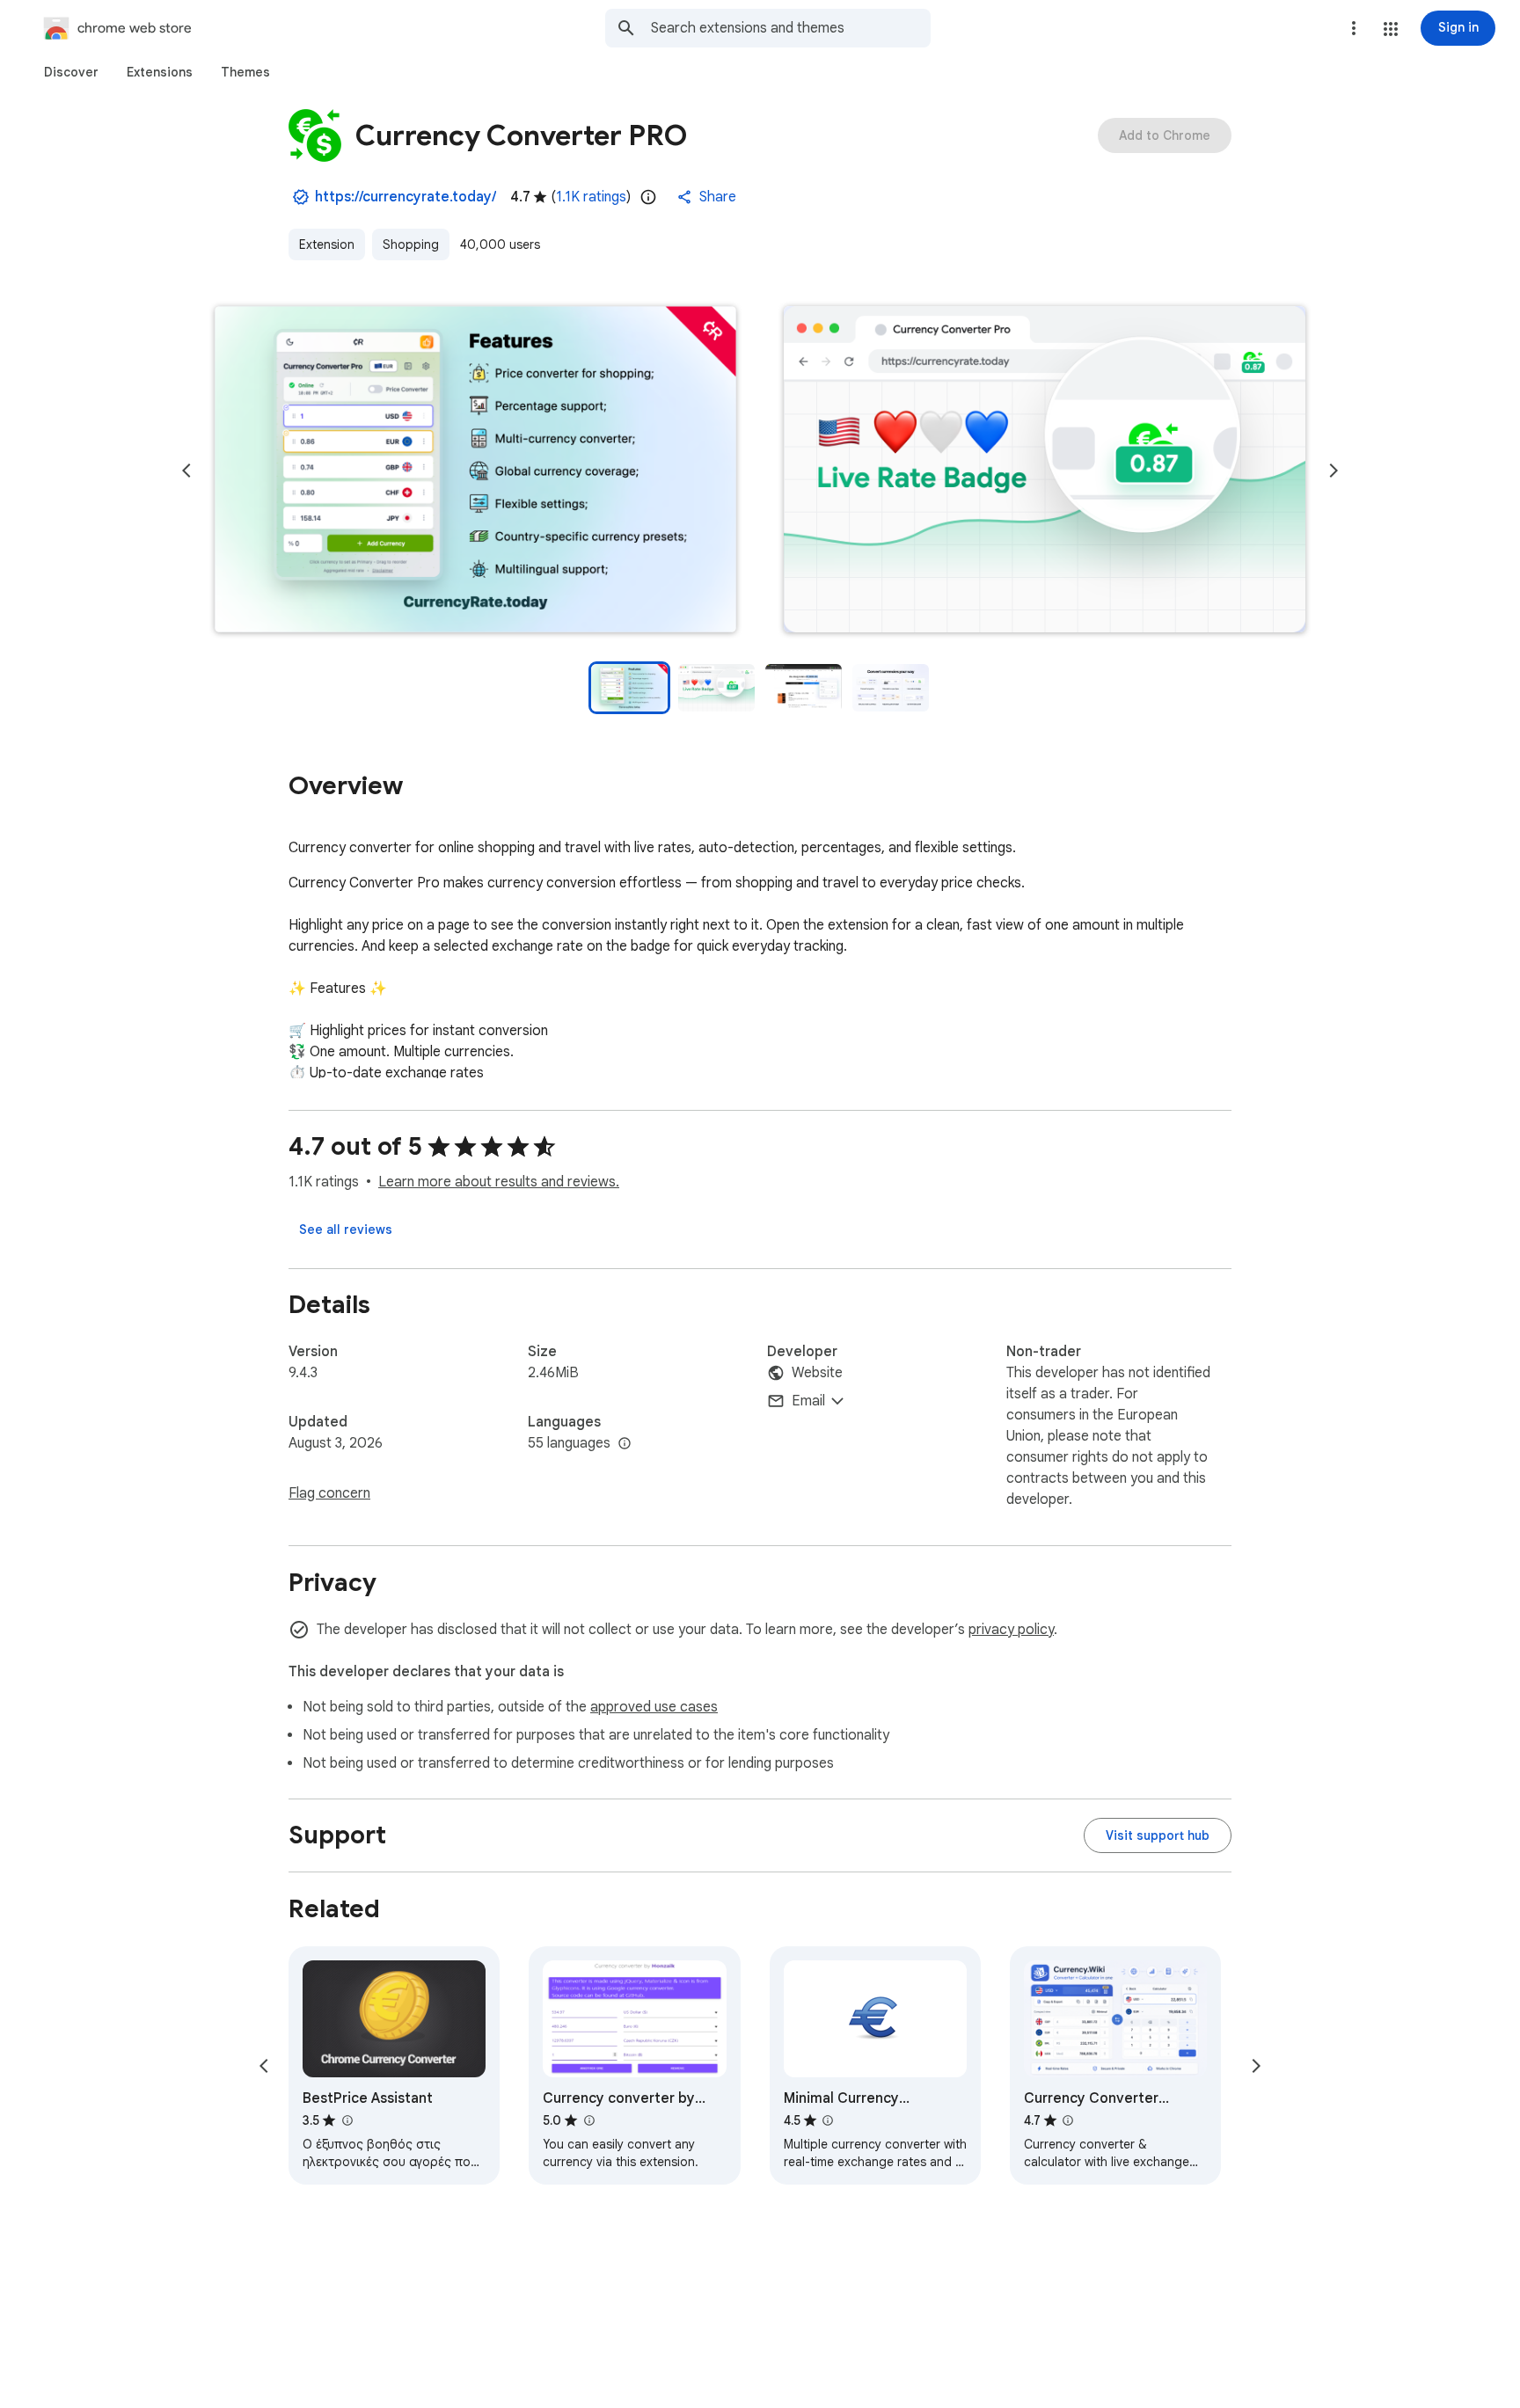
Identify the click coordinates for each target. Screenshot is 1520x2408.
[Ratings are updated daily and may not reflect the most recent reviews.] (648, 197)
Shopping (411, 244)
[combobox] (791, 28)
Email (808, 1401)
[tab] (71, 72)
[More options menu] (1354, 28)
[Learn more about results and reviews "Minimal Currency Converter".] (828, 2120)
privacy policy (1011, 1630)
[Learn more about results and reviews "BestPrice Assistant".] (347, 2120)
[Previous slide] (186, 471)
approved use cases (654, 1707)
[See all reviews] (346, 1230)
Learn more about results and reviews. (499, 1182)
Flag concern (329, 1493)
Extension (327, 244)
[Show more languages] (625, 1444)
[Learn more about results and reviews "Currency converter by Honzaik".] (588, 2120)
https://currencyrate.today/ (406, 197)
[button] (1391, 29)
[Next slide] (1334, 471)
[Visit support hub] (1158, 1835)
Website (817, 1373)
